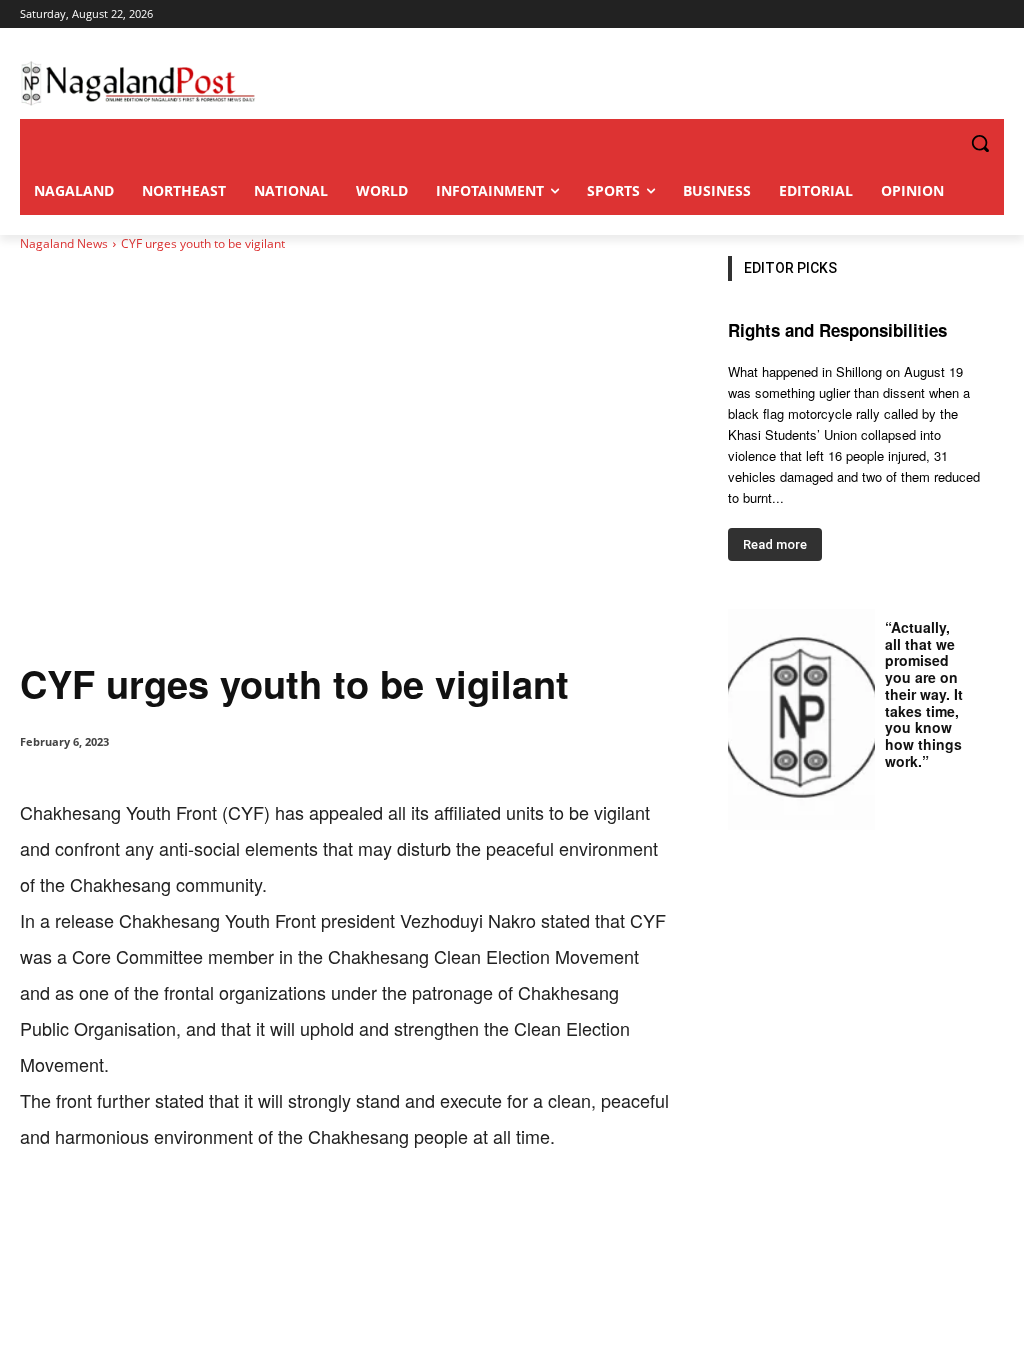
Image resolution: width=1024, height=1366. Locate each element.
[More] (435, 1216)
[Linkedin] (296, 1216)
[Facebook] (158, 1216)
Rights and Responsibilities (837, 330)
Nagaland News (64, 243)
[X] (204, 1216)
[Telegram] (388, 1216)
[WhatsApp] (250, 1216)
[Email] (342, 1216)
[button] (940, 143)
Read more (775, 544)
